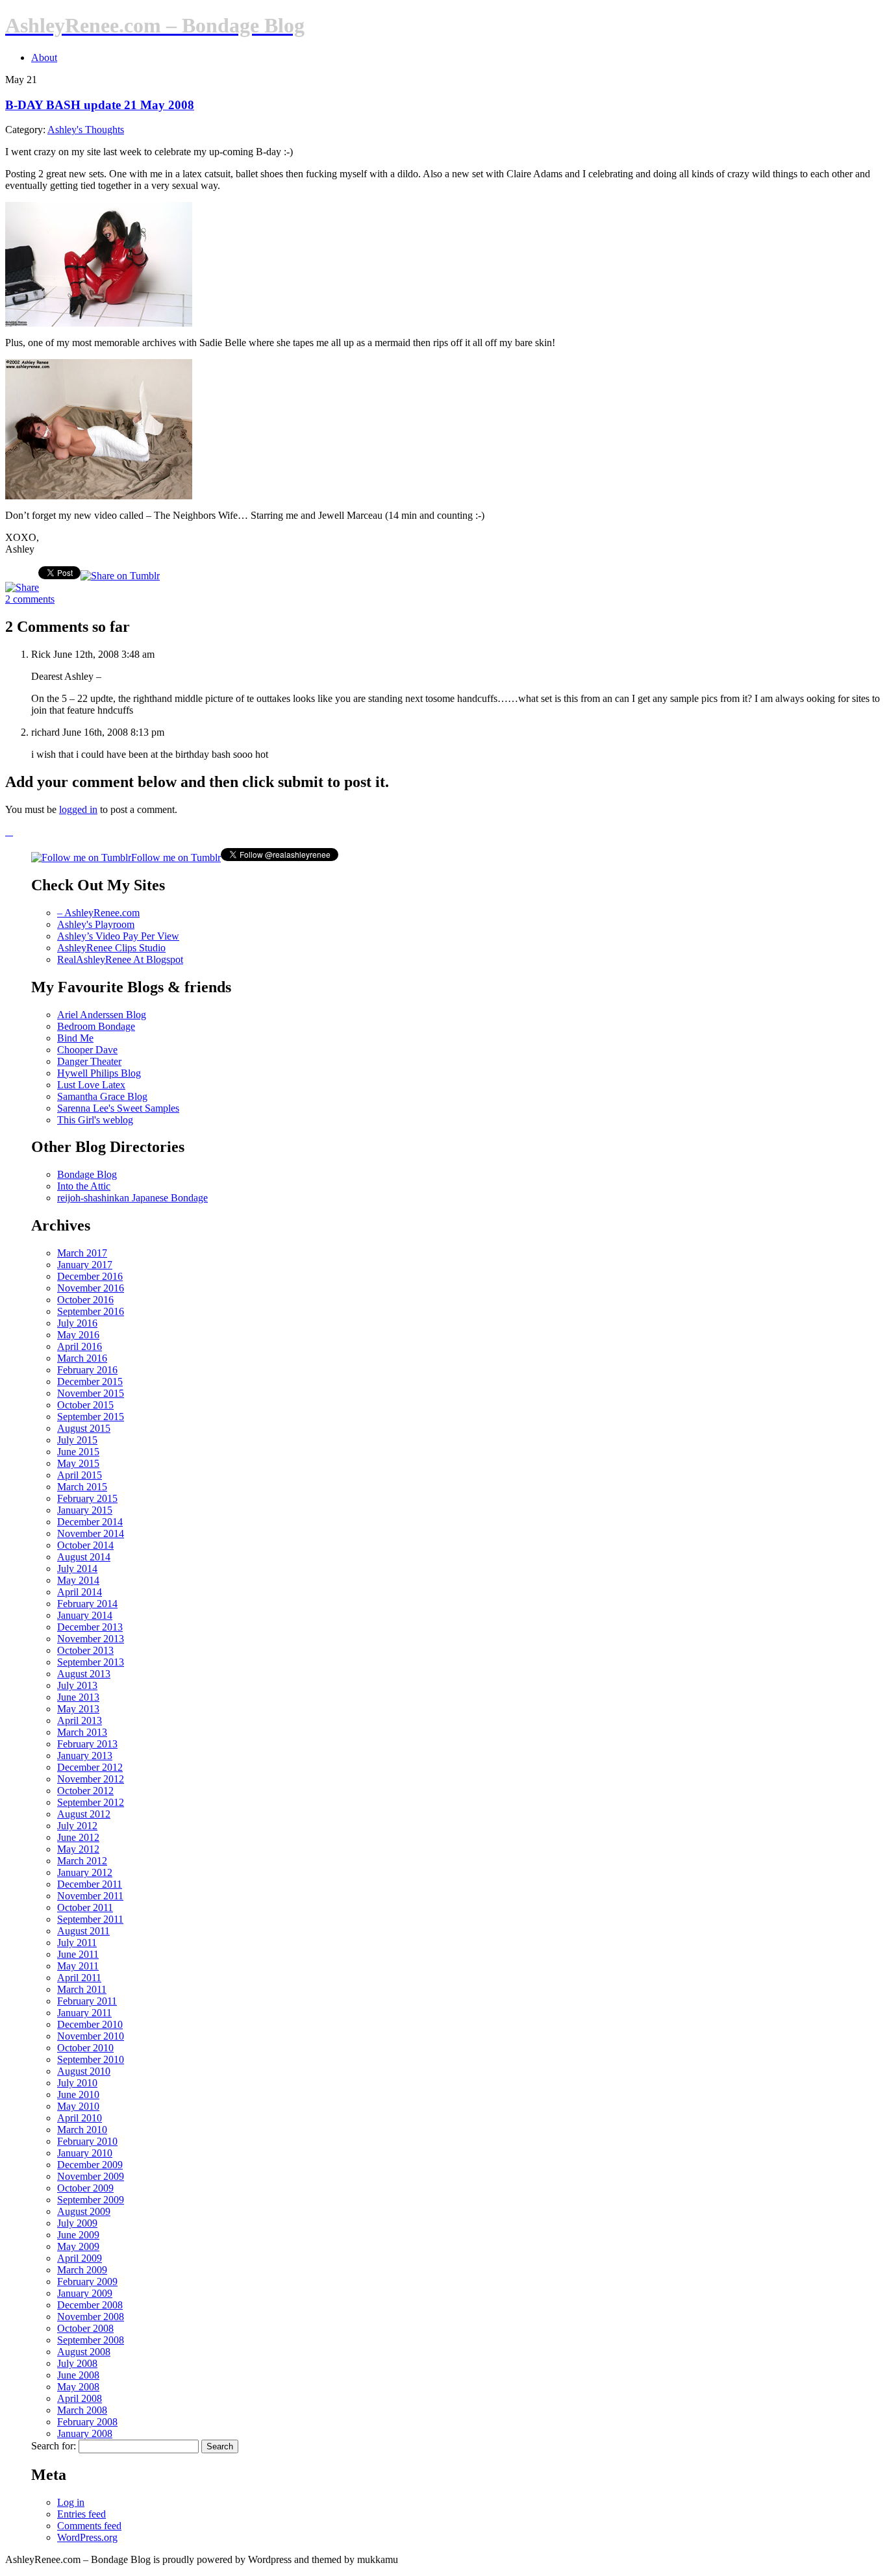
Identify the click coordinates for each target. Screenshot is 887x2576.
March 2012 (82, 1861)
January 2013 (85, 1756)
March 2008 (82, 2410)
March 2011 (82, 1989)
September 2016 (91, 1311)
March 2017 (82, 1253)
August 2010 (84, 2071)
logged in (78, 809)
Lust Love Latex (91, 1085)
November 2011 (90, 1896)
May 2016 (78, 1335)
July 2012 (77, 1826)
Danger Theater (89, 1061)
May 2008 (78, 2387)
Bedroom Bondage (96, 1026)
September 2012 (91, 1802)
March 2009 (82, 2270)
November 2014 (91, 1533)
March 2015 (82, 1487)
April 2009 (80, 2258)
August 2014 (84, 1557)
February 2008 (87, 2422)
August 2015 (84, 1428)
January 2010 (85, 2153)
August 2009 (84, 2211)
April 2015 (80, 1475)
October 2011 (85, 1907)
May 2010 (78, 2106)
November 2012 (91, 1779)
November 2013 (91, 1639)
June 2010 (78, 2095)
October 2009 (85, 2188)
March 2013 (82, 1732)
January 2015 (85, 1510)
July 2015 (77, 1440)
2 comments (30, 599)
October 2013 (85, 1650)
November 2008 (91, 2317)
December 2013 (90, 1627)
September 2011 (90, 1919)
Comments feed (89, 2526)
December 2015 (90, 1382)
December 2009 (90, 2165)
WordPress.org (87, 2537)
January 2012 (85, 1872)
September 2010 (91, 2059)
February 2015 (87, 1498)
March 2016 (82, 1358)
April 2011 (79, 1978)
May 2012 (78, 1849)
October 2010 (85, 2048)
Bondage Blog (87, 1174)
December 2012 (90, 1767)
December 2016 (90, 1276)
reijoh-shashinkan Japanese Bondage (132, 1198)
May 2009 (78, 2246)
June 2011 (78, 1954)
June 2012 (78, 1837)
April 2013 (80, 1720)
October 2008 (85, 2328)
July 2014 (77, 1569)
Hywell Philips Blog (99, 1073)
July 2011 (77, 1943)
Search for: (54, 2446)
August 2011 (83, 1931)
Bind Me (75, 1038)
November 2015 (91, 1393)
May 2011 (78, 1966)
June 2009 (78, 2235)
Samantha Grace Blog (102, 1096)
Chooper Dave (87, 1050)
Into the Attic (84, 1186)
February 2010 (87, 2141)
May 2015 (78, 1463)
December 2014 (90, 1522)
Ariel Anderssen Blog (102, 1015)
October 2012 (85, 1791)
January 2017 (85, 1265)
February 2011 (87, 2001)
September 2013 (91, 1662)
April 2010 (80, 2118)
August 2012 (84, 1814)
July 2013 (77, 1685)
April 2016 (80, 1346)
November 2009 (91, 2176)
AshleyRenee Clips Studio (111, 948)
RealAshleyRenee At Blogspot (120, 959)
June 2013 (78, 1697)
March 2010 (82, 2130)
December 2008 (90, 2305)
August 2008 (84, 2352)
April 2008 (80, 2398)
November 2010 (91, 2036)
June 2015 (78, 1452)
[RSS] (9, 832)
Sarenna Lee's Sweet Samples (118, 1108)
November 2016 (91, 1288)
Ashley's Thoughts (86, 130)
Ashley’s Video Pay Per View (118, 936)
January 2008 (85, 2433)
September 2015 (91, 1417)
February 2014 (87, 1604)
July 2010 (77, 2083)
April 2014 (80, 1592)
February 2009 (87, 2282)
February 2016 (87, 1370)
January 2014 (85, 1615)
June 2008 (78, 2375)
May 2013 (78, 1709)
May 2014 (78, 1580)
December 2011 (90, 1884)
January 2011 (84, 2013)
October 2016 (85, 1300)
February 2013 (87, 1744)
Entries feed (81, 2514)
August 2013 (84, 1674)
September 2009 (91, 2200)
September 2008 (91, 2340)
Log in (71, 2502)
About (44, 57)
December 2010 (90, 2024)
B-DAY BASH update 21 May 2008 (100, 105)
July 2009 (77, 2223)
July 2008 (77, 2363)
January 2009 (85, 2293)
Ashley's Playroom (96, 924)
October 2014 (85, 1545)
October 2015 (85, 1405)
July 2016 (77, 1323)
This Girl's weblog (95, 1120)
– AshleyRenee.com (98, 913)
